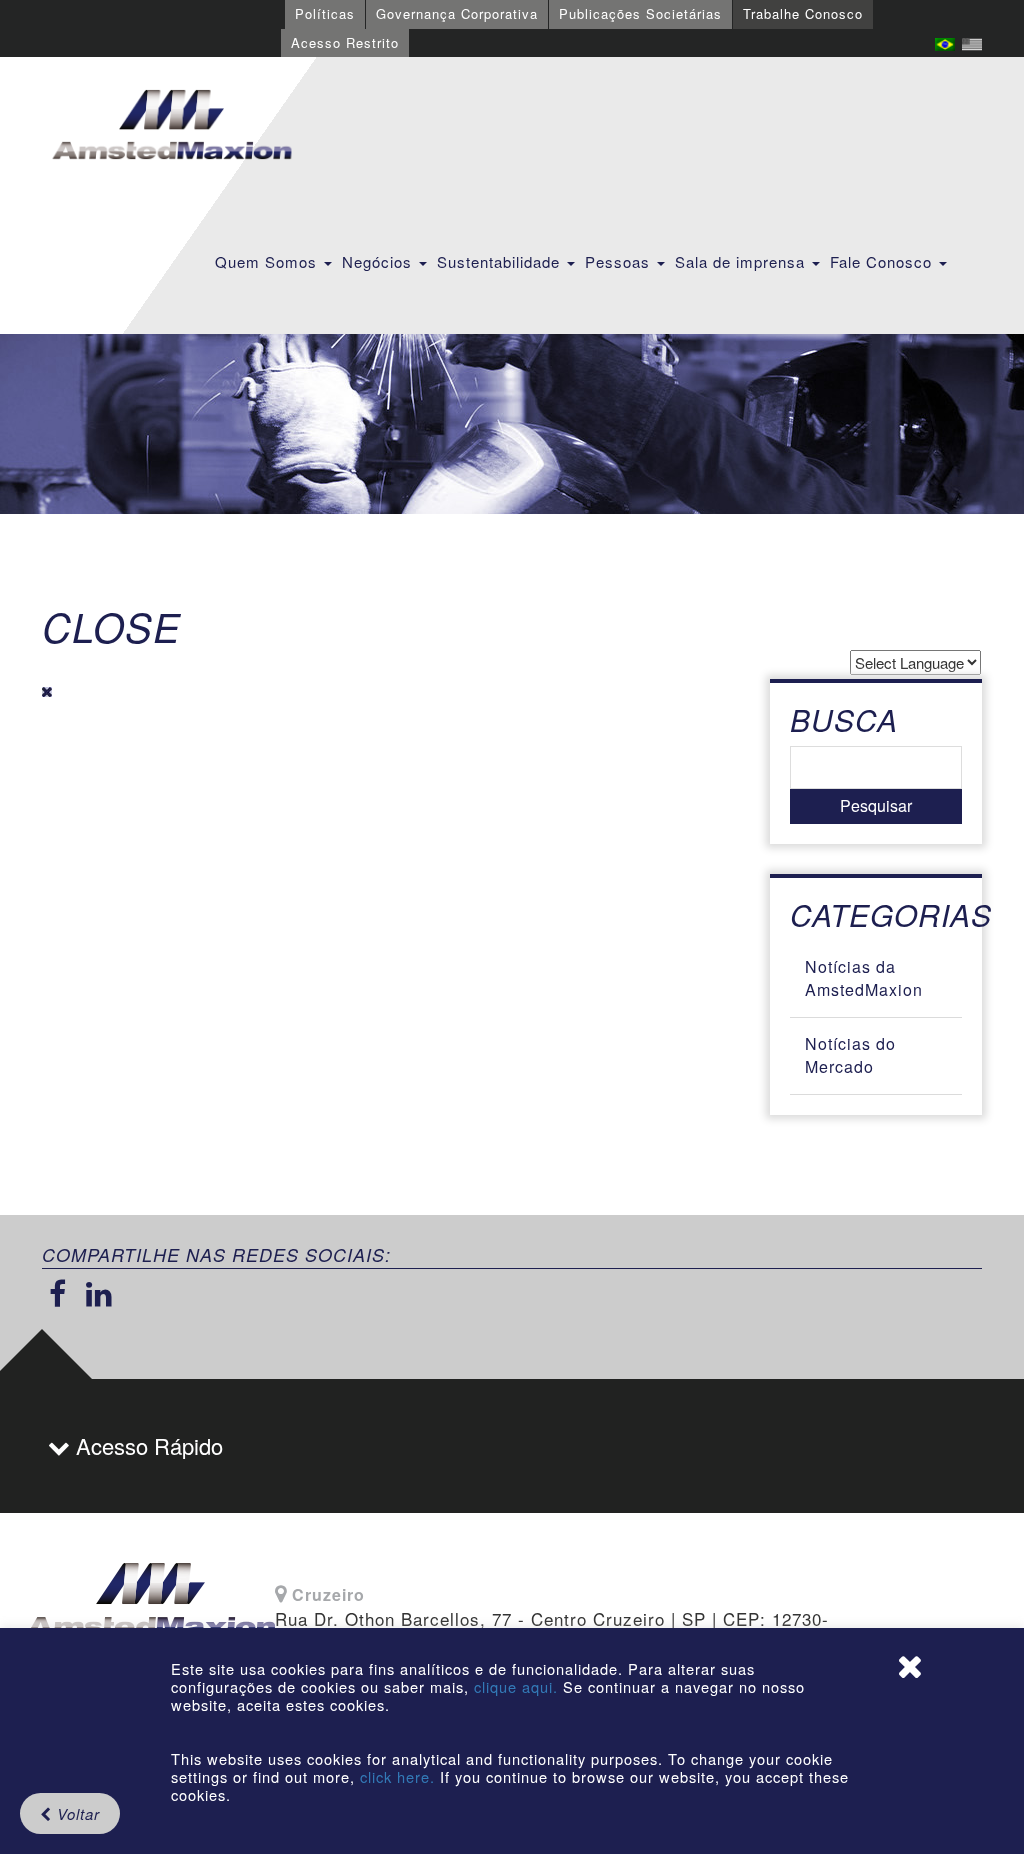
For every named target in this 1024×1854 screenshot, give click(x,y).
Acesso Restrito (345, 42)
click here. (397, 1776)
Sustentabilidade (501, 261)
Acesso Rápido (146, 1445)
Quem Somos (268, 261)
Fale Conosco (883, 261)
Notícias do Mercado (850, 1055)
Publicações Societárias (640, 13)
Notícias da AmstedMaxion (864, 978)
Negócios (379, 261)
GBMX (172, 126)
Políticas (325, 13)
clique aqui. (518, 1686)
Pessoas (620, 261)
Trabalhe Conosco (803, 13)
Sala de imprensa (742, 261)
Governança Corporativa (457, 13)
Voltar (76, 1813)
